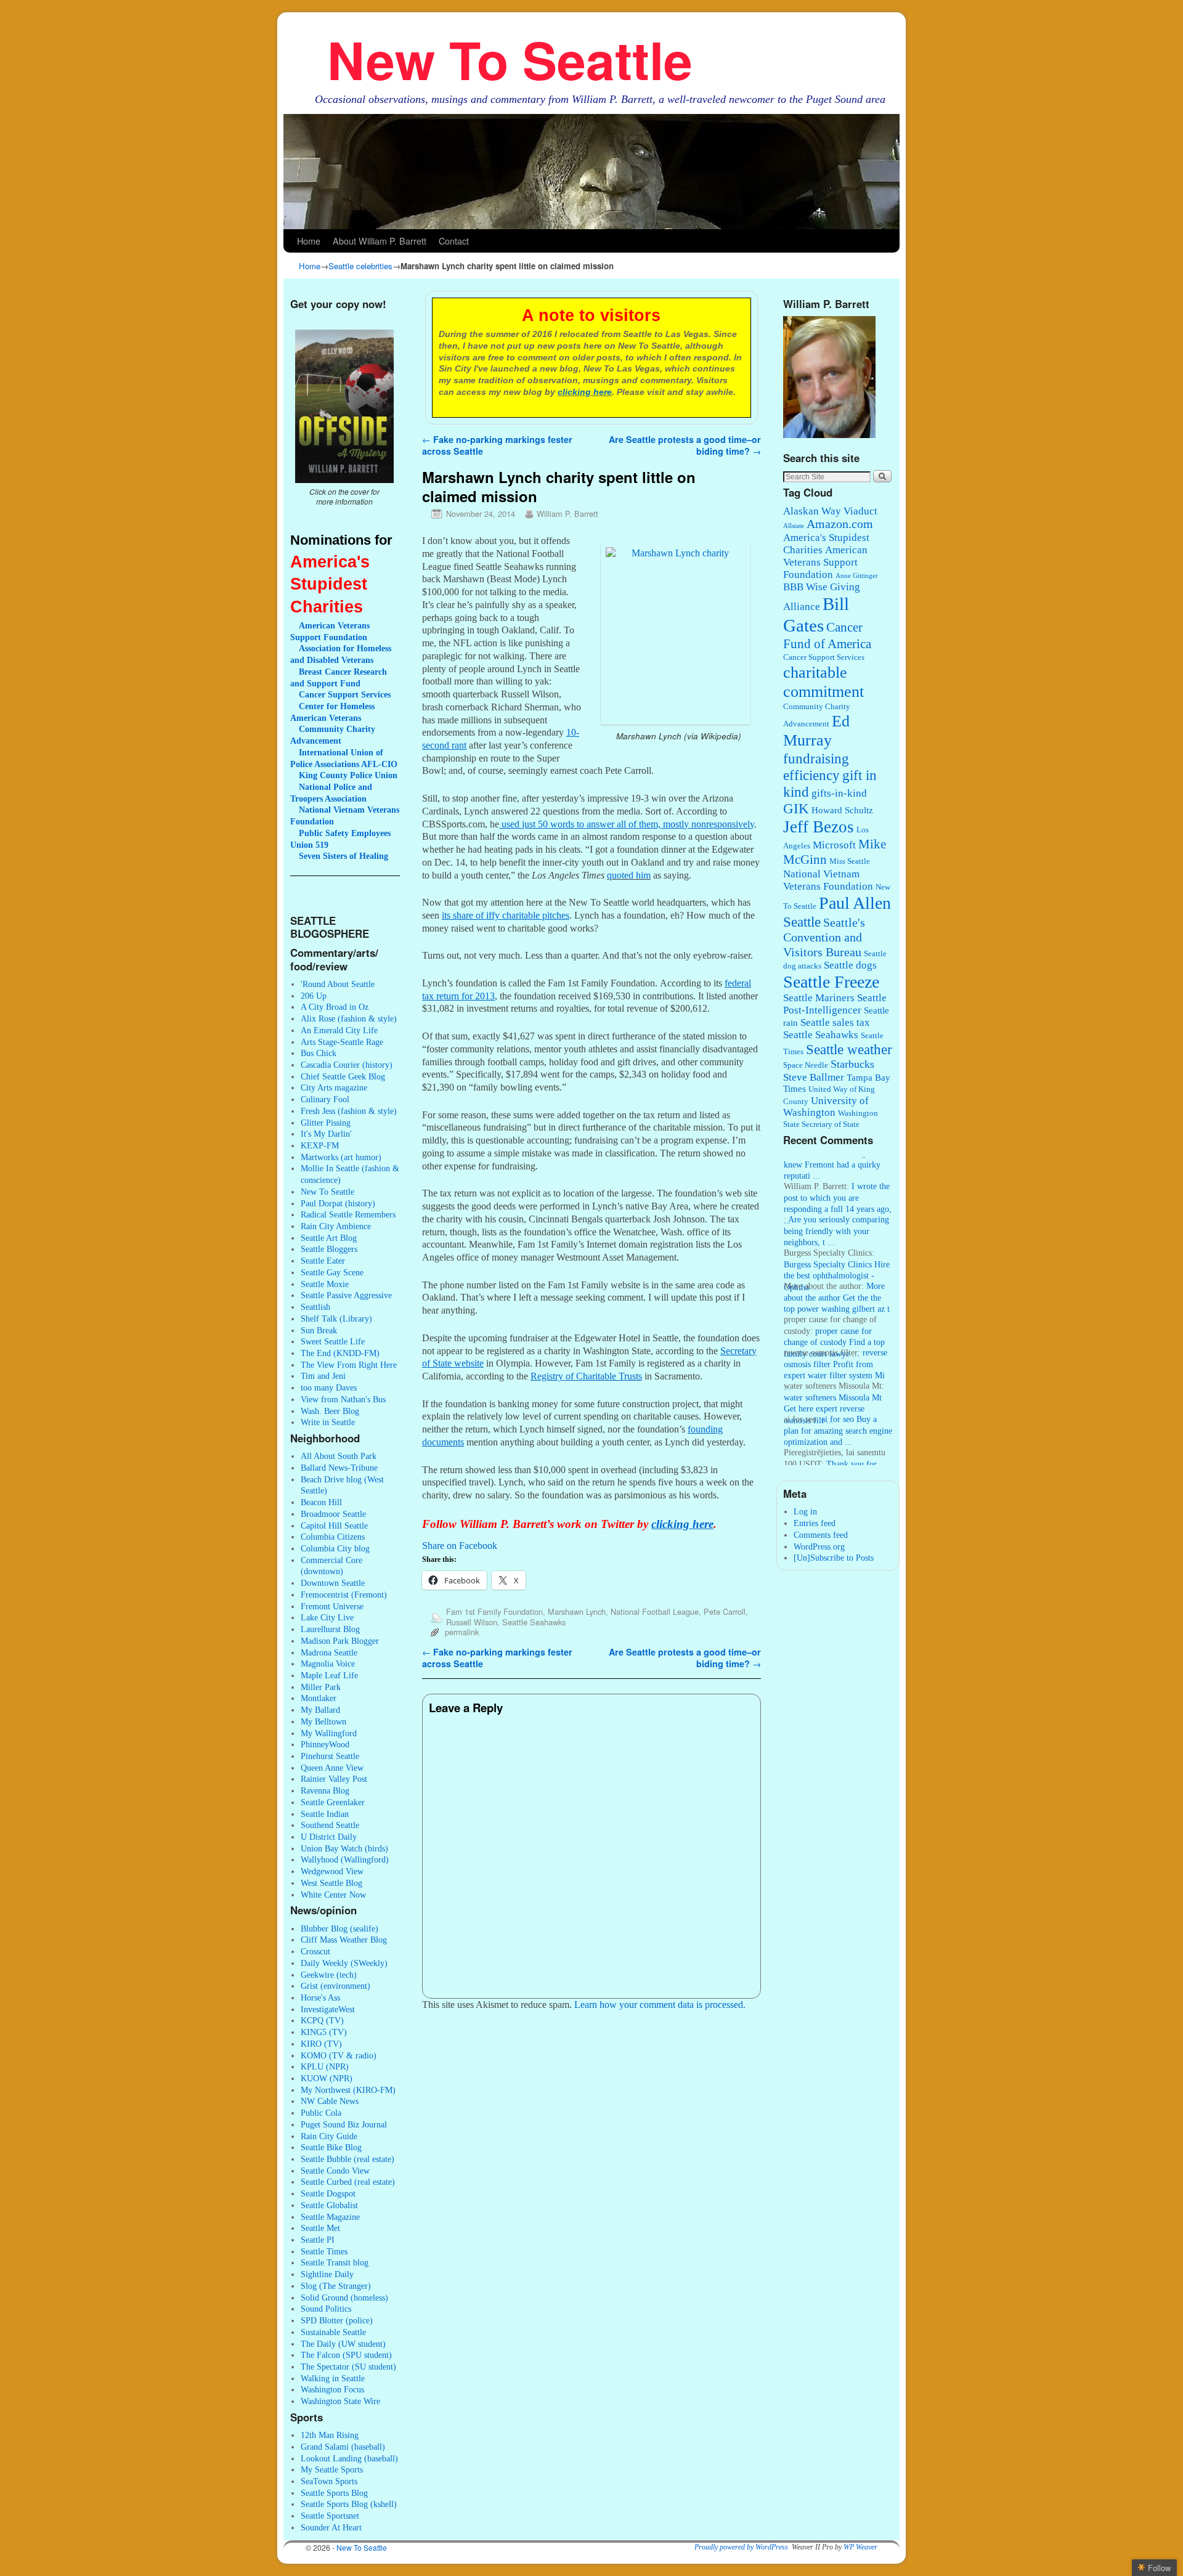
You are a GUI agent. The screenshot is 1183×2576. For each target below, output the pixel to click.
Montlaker (319, 1698)
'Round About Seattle (338, 984)
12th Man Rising (330, 2435)
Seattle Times (324, 2251)
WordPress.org (819, 1546)
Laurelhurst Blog (330, 1629)
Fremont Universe (332, 1606)
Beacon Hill (321, 1502)
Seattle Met (320, 2228)
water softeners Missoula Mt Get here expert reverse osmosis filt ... (833, 1387)
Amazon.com (840, 524)
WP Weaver (860, 2547)
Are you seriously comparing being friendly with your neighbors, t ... (836, 1209)
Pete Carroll (725, 1611)
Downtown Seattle (333, 1583)
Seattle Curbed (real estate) (348, 2182)
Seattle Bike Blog (331, 2147)
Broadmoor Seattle (333, 1514)
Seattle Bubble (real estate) (348, 2159)
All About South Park (339, 1456)
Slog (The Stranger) (336, 2286)
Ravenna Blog (325, 1790)
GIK (796, 809)
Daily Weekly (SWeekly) (344, 1963)
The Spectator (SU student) (348, 2367)
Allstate (794, 526)
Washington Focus (332, 2389)
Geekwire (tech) (329, 1975)
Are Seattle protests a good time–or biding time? (685, 445)
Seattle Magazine (330, 2217)
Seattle (802, 922)
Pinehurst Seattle (330, 1756)
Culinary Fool (325, 1099)
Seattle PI (318, 2240)
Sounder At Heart (331, 2527)
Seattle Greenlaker (333, 1802)
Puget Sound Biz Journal (344, 2124)
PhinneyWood (325, 1744)
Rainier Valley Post (334, 1779)
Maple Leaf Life (329, 1675)
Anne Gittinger (857, 576)
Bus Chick (319, 1053)
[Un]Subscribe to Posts (834, 1558)
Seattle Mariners (819, 998)
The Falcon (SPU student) (346, 2355)
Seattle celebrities (360, 266)
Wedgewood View (332, 1871)
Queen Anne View (332, 1768)
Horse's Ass (320, 1997)
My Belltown (323, 1721)
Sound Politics (326, 2309)
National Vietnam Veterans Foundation (828, 880)
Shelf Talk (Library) (336, 1318)
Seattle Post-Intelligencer (835, 1004)
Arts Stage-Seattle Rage (342, 1042)
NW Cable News (330, 2101)
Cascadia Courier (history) (347, 1065)
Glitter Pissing (326, 1123)
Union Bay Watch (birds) (344, 1848)
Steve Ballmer (814, 1077)
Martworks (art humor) (341, 1157)
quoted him (629, 875)
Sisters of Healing (344, 856)
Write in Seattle (328, 1422)
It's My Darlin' (326, 1134)
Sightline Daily (327, 2274)
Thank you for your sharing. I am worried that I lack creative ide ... (831, 1453)
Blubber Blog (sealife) (339, 1928)
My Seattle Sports (332, 2469)
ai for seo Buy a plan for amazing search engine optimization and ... (838, 1408)
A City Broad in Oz (335, 1007)
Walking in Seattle (333, 2378)
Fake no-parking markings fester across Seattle (497, 445)
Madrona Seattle (329, 1652)
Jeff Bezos (819, 827)
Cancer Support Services (824, 657)
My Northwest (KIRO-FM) (348, 2090)
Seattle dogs (850, 965)
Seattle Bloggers (329, 1249)
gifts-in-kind (839, 793)
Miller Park (321, 1687)
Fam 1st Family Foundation (494, 1611)
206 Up (314, 996)
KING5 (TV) (324, 2032)
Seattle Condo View (335, 2171)
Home (309, 241)
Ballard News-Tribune (339, 1468)
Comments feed (821, 1535)
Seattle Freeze (831, 982)
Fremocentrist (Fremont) (344, 1595)
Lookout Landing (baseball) (349, 2458)
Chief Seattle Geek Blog (343, 1076)
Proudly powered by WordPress (741, 2547)
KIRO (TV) (321, 2044)
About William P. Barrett (380, 241)
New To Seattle (510, 59)
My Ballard (320, 1710)
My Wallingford (329, 1733)
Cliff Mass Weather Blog (344, 1940)
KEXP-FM (320, 1145)
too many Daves (329, 1388)
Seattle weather (849, 1050)
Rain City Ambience (336, 1226)
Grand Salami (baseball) (343, 2447)
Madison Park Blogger (340, 1641)
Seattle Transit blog (335, 2262)
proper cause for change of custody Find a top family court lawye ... (834, 1320)
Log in (805, 1511)
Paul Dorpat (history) (338, 1203)
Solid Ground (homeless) (344, 2298)
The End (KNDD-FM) (340, 1353)
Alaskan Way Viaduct (830, 511)
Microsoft (834, 845)
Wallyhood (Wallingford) (345, 1859)
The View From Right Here (349, 1365)
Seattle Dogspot (328, 2193)
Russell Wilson (472, 1622)
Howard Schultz (842, 810)
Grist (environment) (335, 1986)
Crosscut (315, 1951)
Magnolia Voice (328, 1664)
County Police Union (348, 775)
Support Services (345, 694)
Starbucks (852, 1064)
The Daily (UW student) (343, 2344)
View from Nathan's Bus (343, 1399)
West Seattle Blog (331, 1883)
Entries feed (815, 1523)
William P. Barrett (567, 514)
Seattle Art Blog (329, 1238)
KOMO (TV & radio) (339, 2055)
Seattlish (315, 1307)
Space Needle (806, 1065)
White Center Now (333, 1895)
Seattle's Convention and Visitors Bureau (824, 937)
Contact (454, 241)
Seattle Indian (325, 1814)
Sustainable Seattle (333, 2332)
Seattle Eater (323, 1261)
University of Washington (826, 1107)
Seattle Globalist (329, 2205)
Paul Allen (855, 903)
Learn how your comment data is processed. (660, 2005)
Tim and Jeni (323, 1376)
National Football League (655, 1611)
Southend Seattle (330, 1825)
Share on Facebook (460, 1546)
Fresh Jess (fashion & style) (349, 1111)
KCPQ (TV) (322, 2020)
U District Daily (329, 1837)
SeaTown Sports (329, 2481)
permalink (462, 1632)
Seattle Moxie (325, 1284)
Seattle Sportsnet (330, 2516)
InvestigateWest (328, 2009)
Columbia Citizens (333, 1537)
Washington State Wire (340, 2401)
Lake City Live (327, 1617)
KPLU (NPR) (325, 2066)
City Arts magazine (334, 1087)
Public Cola (321, 2113)
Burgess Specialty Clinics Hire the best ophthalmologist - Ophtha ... (837, 1253)
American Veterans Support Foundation (825, 562)
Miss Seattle (850, 861)
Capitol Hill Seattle (334, 1526)
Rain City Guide (329, 2136)
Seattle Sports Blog (334, 2493)
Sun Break (319, 1330)
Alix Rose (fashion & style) (349, 1018)
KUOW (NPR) (327, 2078)
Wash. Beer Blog (330, 1411)
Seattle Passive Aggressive (346, 1295)
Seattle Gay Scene (332, 1272)
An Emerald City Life (339, 1030)
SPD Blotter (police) (337, 2320)
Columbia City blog (335, 1548)
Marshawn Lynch (577, 1611)
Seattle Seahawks (534, 1622)
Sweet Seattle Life (333, 1341)
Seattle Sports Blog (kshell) (349, 2504)
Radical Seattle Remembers (348, 1214)
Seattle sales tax (835, 1022)
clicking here (585, 392)
